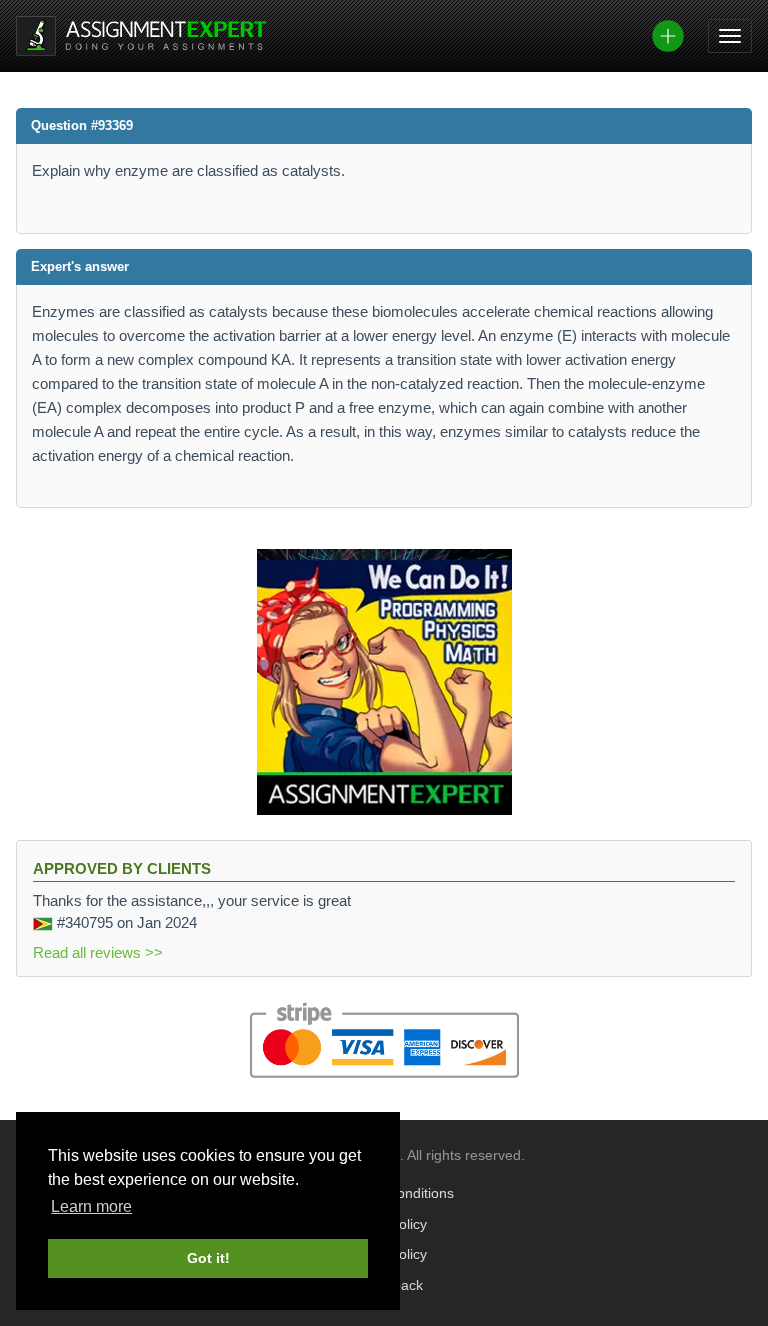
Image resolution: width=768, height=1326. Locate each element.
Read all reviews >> (98, 952)
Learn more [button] (91, 1206)
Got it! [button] (208, 1258)
